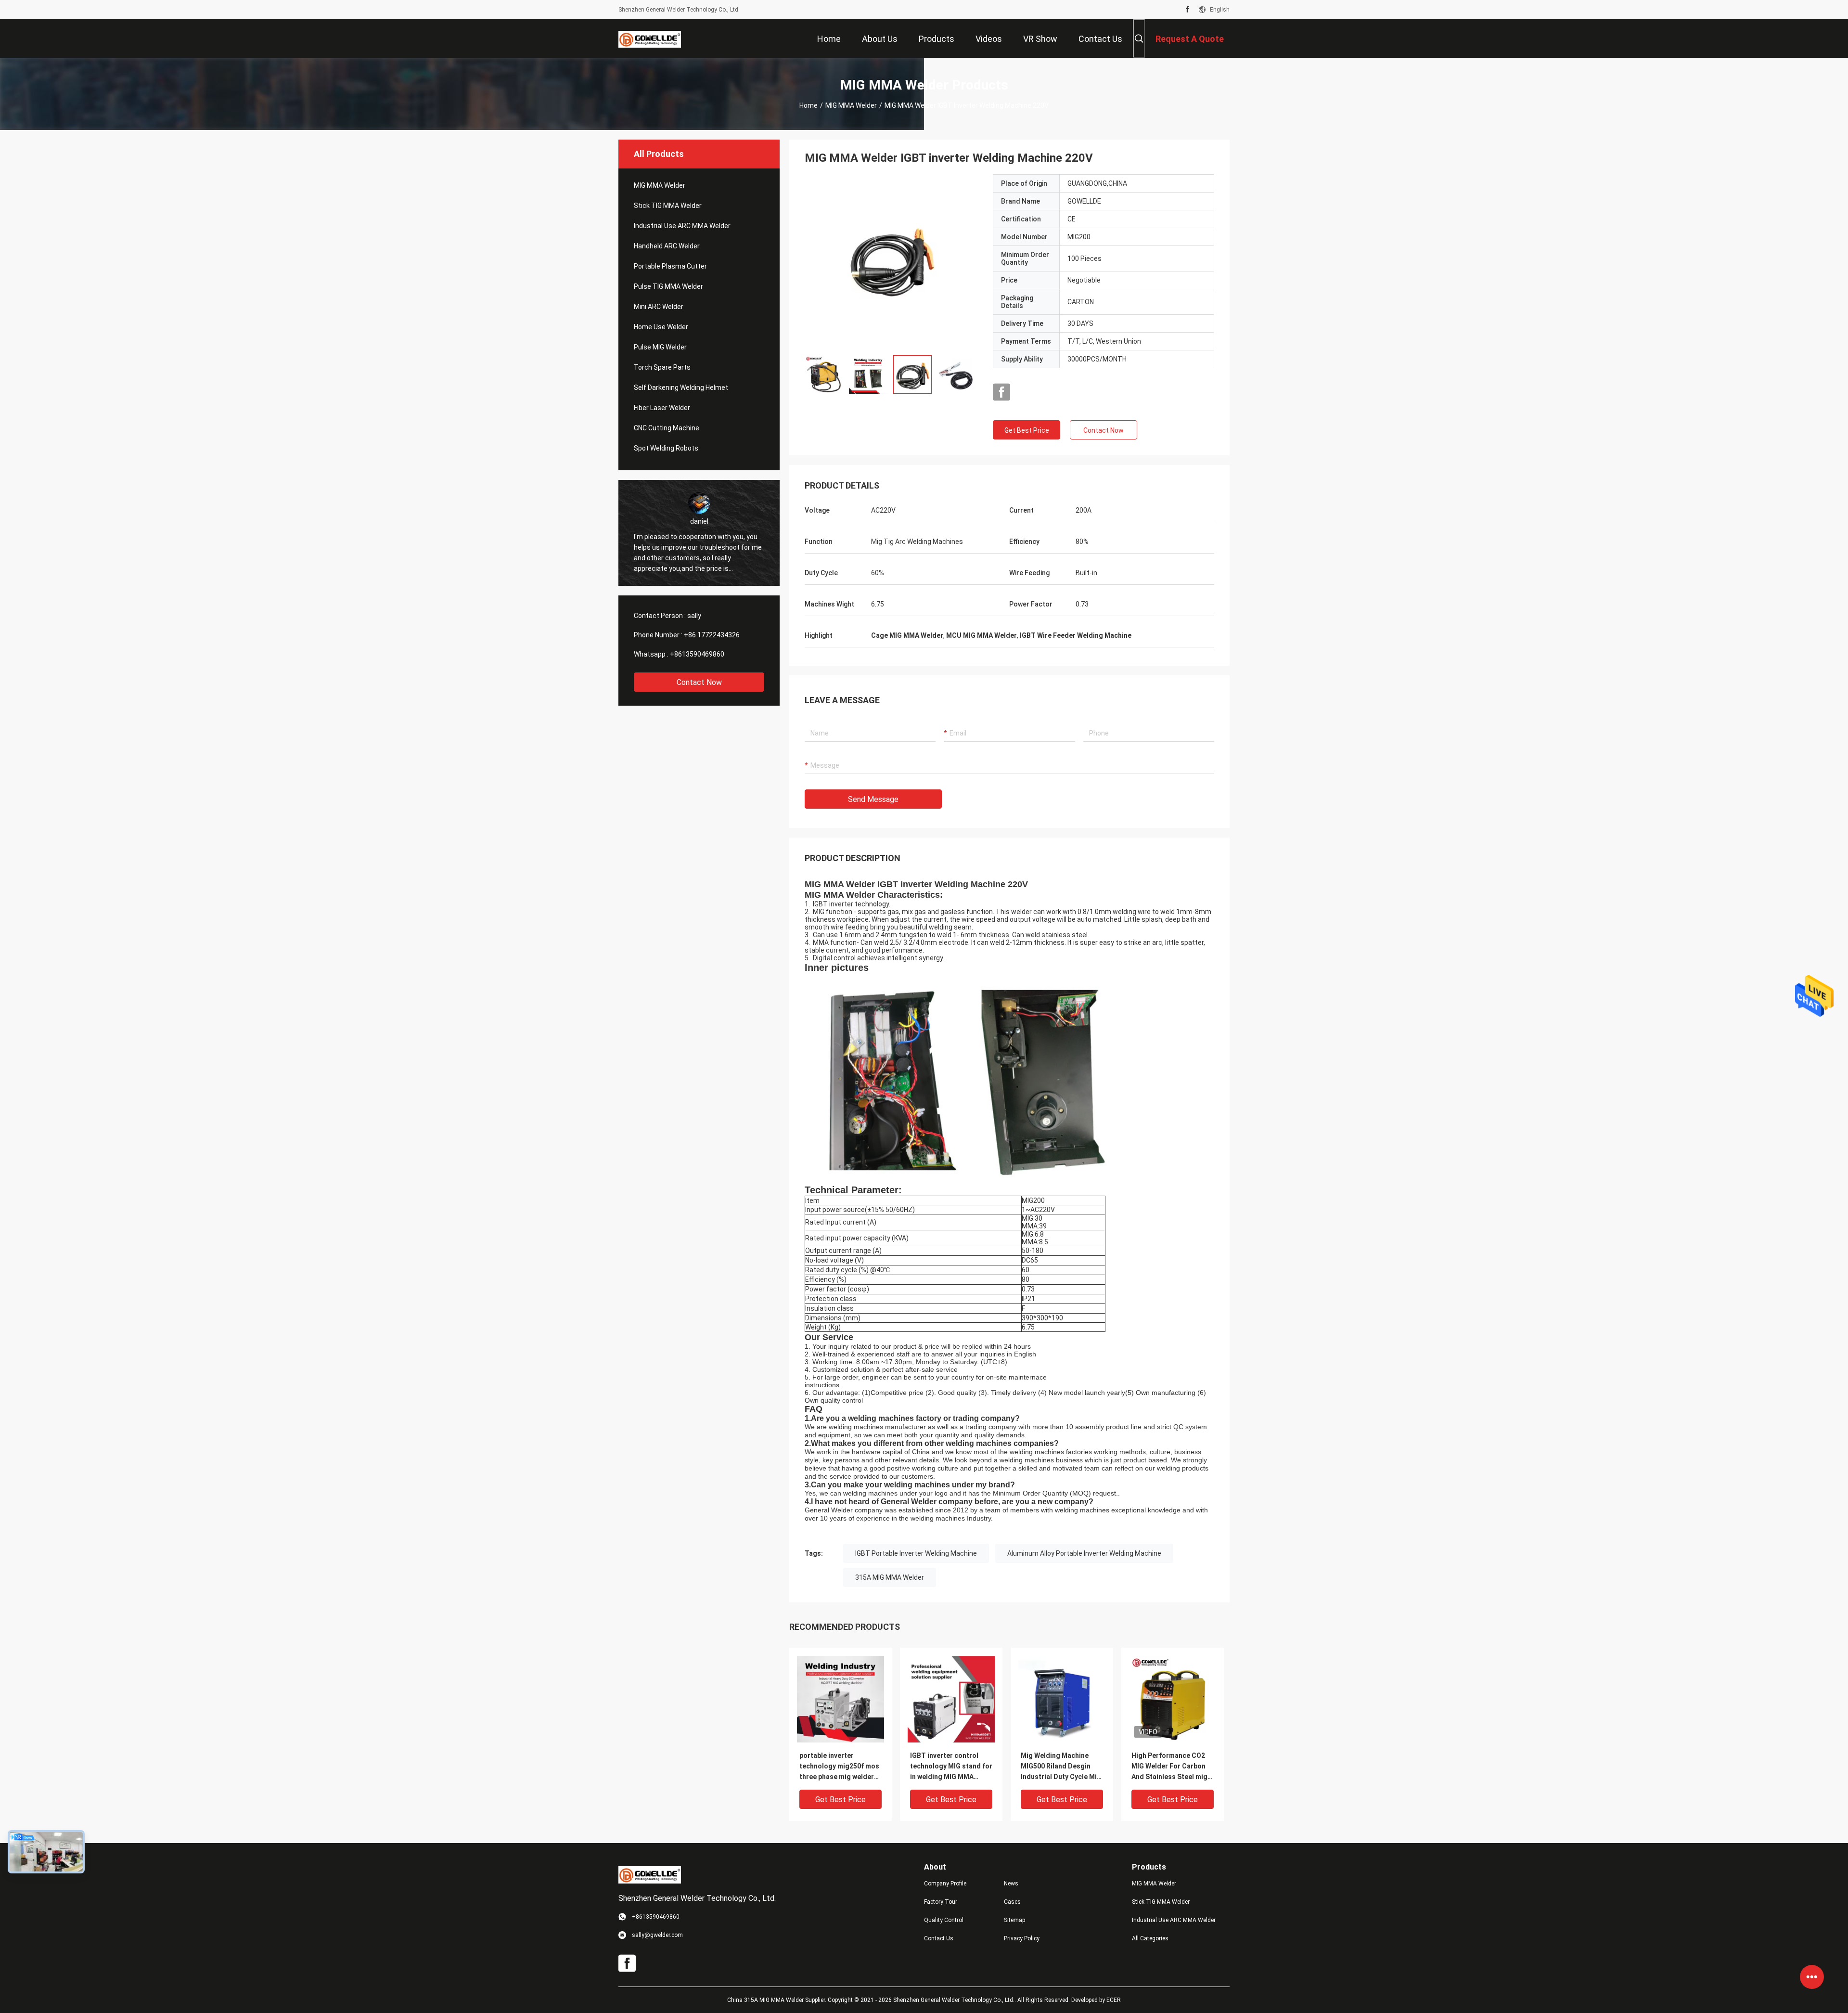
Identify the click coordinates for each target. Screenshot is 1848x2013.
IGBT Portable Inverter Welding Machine (916, 1553)
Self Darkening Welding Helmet (681, 387)
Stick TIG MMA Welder (668, 206)
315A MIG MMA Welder (890, 1577)
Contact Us (939, 1938)
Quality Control (944, 1920)
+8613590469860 (697, 654)
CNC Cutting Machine (667, 428)
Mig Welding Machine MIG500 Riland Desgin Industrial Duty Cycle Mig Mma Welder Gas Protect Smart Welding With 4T (1061, 1767)
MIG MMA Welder (851, 105)
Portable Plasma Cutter (670, 266)
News (1011, 1884)
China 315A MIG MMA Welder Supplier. (777, 2000)
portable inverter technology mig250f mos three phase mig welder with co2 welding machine (840, 1767)
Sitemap (1014, 1920)
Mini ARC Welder (659, 307)
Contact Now (699, 682)
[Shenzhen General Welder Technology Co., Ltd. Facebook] (1187, 10)
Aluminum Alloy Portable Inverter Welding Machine (1084, 1553)
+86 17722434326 (712, 635)
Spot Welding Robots (666, 448)
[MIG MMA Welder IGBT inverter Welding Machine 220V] (892, 261)
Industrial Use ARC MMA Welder (682, 226)
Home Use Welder (661, 327)
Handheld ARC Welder (667, 246)
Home (808, 105)
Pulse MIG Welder (660, 347)
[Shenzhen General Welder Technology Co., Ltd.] (650, 39)
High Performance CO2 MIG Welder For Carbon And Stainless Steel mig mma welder (1169, 1767)
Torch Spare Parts (662, 367)
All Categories (1150, 1938)
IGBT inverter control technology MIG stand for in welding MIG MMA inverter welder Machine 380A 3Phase (951, 1767)
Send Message (873, 799)
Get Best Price (1027, 430)
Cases (1012, 1902)
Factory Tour (941, 1902)
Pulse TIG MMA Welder (668, 286)
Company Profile (945, 1884)
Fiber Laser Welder (662, 408)
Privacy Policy (1022, 1938)
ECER (1114, 2000)
